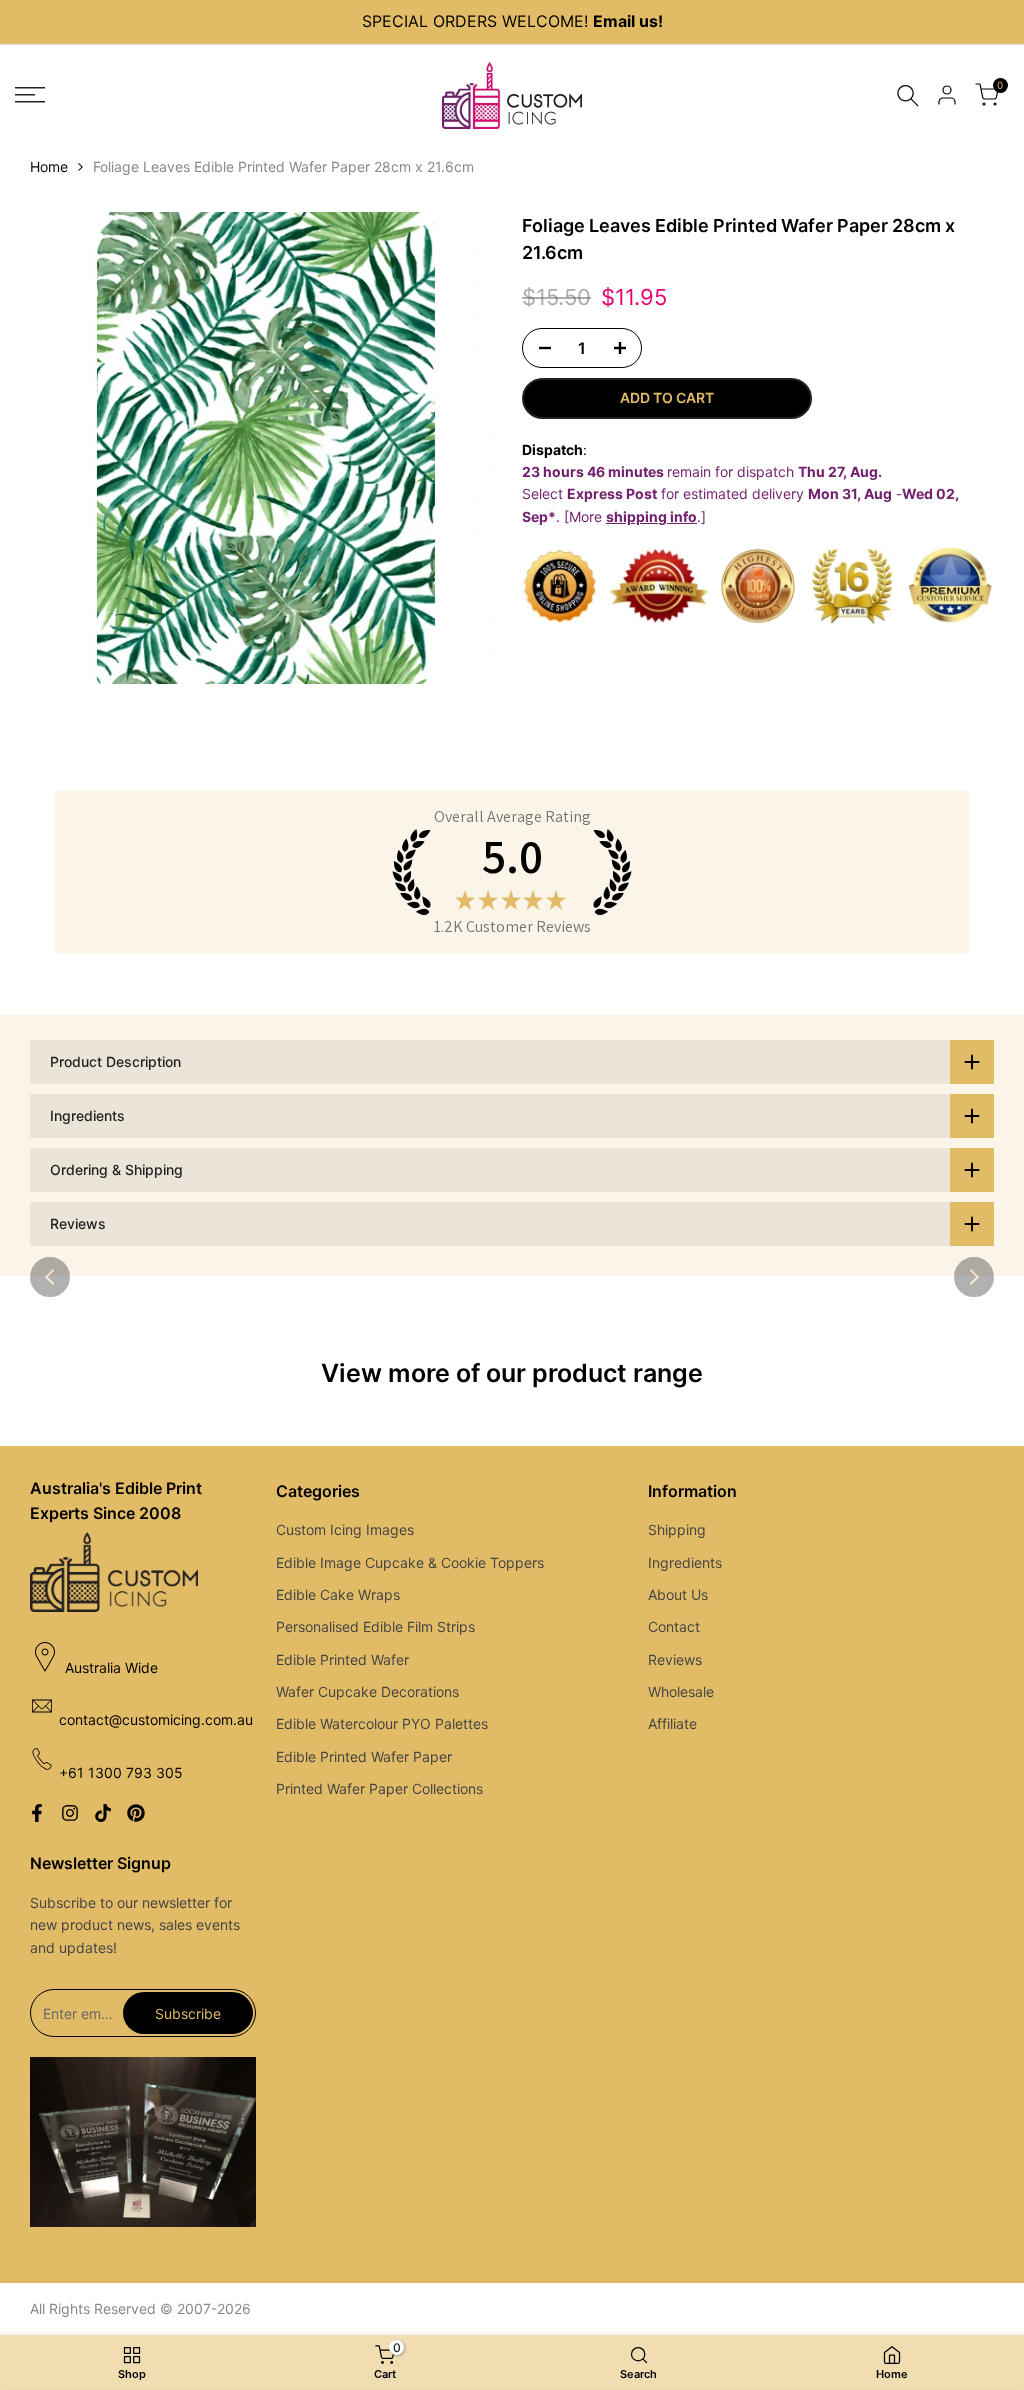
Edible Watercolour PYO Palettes (382, 1723)
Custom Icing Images (345, 1529)
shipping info (651, 516)
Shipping (677, 1529)
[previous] (50, 1277)
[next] (974, 1277)
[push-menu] (30, 95)
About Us (678, 1594)
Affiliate (672, 1723)
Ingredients (685, 1562)
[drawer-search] (908, 95)
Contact (674, 1626)
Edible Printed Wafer (342, 1659)
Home (49, 166)
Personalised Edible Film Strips (375, 1626)
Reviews (675, 1659)
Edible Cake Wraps (338, 1594)
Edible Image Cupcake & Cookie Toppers (410, 1562)
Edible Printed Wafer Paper (364, 1756)
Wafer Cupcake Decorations (367, 1691)
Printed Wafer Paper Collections (379, 1788)
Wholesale (681, 1691)
